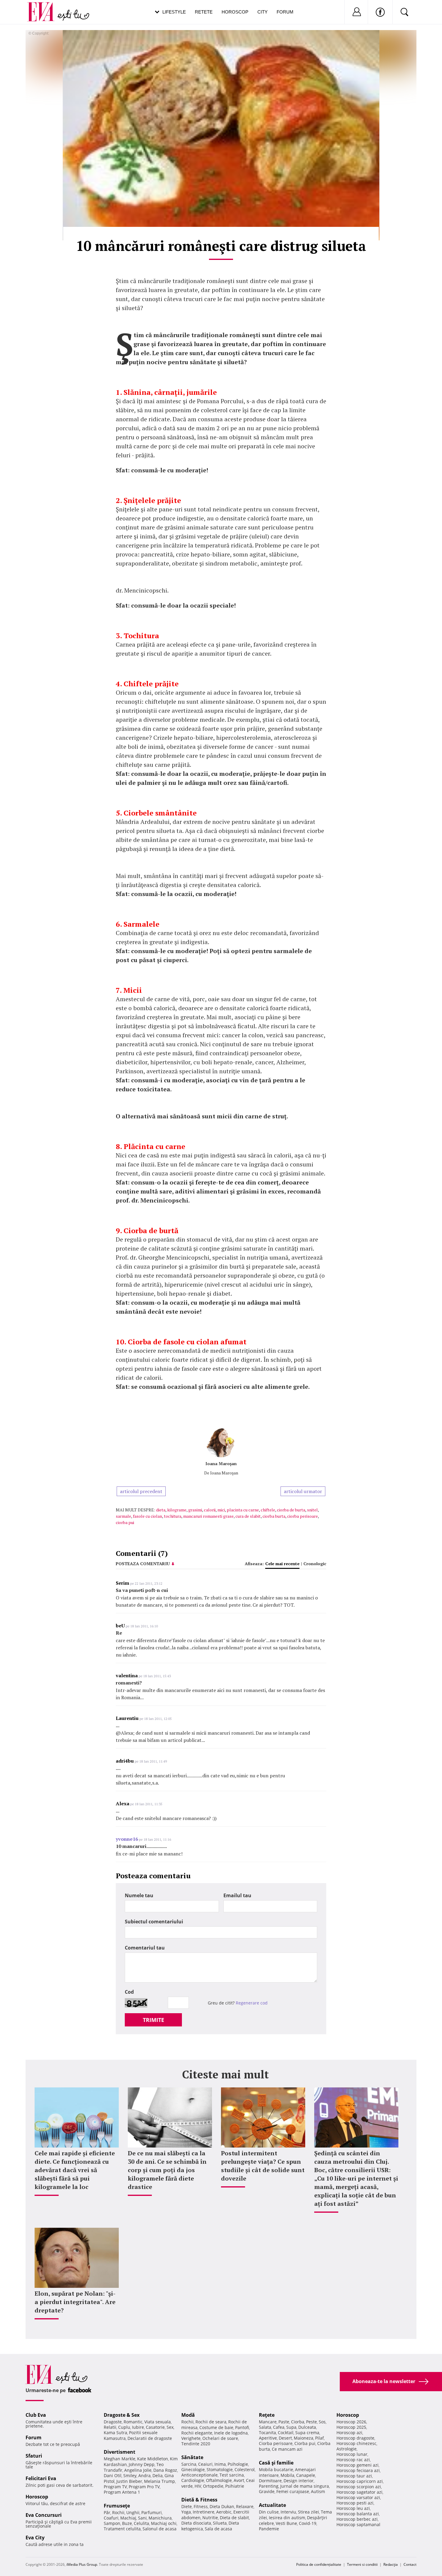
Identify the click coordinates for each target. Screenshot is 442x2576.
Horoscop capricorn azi (360, 2481)
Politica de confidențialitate (319, 2564)
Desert (285, 2438)
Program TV (115, 2487)
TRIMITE (153, 2020)
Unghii (133, 2512)
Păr (107, 2512)
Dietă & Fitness (199, 2500)
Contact (410, 2564)
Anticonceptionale (200, 2475)
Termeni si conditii (362, 2564)
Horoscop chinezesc (356, 2443)
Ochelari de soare (220, 2438)
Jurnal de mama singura (305, 2486)
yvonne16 (127, 1839)
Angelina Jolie (138, 2470)
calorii (210, 1510)
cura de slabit (248, 1516)
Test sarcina (232, 2475)
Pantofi (242, 2427)
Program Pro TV (144, 2487)
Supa (291, 2427)
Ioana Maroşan (221, 1463)
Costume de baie (216, 2427)
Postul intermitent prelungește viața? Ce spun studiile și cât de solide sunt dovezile (263, 2166)
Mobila (287, 2475)
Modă (188, 2415)
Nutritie (210, 2518)
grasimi (195, 1510)
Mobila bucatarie (276, 2469)
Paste (284, 2422)
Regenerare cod (252, 2003)
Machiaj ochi (164, 2523)
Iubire (138, 2427)
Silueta (220, 2523)
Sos (322, 2422)
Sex (170, 2427)
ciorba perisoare (302, 1516)
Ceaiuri (205, 2464)
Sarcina (189, 2464)
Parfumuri (152, 2512)
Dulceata (307, 2427)
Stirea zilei (308, 2512)
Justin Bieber (129, 2481)
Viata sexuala (158, 2422)
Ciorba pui (305, 2443)
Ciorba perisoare (276, 2443)
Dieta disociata (196, 2523)
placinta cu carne (243, 1510)
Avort (239, 2480)
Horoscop (235, 12)
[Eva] (44, 7)
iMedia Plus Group (82, 2564)
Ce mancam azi (287, 2449)
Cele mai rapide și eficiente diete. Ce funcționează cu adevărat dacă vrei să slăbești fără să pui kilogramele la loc (75, 2170)
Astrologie (347, 2449)
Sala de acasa (218, 2529)
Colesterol (245, 2469)
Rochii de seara (211, 2422)
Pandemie (269, 2529)
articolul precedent (141, 1491)
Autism (318, 2491)
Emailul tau (237, 1895)
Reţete (267, 2415)
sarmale (123, 1516)
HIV (198, 2486)
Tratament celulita (122, 2529)
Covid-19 (308, 2523)
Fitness (201, 2506)
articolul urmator (303, 1491)
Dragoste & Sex (122, 2415)
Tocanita (267, 2433)
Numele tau (139, 1895)
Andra (144, 2475)
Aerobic (224, 2512)
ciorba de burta (291, 1510)
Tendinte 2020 (196, 2444)
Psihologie (238, 2464)
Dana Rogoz (165, 2470)
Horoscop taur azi (354, 2476)
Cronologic (315, 1564)
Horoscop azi (349, 2433)
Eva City (35, 2538)
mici (221, 1510)
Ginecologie (193, 2469)
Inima (220, 2464)
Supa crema (307, 2433)
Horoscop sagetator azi (359, 2492)
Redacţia (391, 2564)
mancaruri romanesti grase (208, 1516)
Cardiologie (193, 2480)
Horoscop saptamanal (358, 2524)
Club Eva (36, 2415)
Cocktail (286, 2433)
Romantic (133, 2422)
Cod (129, 1992)
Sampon (112, 2523)
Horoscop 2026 (351, 2422)
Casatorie (155, 2427)
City (262, 12)
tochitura (173, 1516)
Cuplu (124, 2427)
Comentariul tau (145, 1948)
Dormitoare (270, 2481)
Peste (312, 2422)
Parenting (269, 2486)
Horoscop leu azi (353, 2508)
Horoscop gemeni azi (358, 2465)
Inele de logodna (231, 2433)
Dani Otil (113, 2475)
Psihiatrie (235, 2486)
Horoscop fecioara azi (358, 2470)
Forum (285, 12)
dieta (161, 1510)
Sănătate (192, 2457)
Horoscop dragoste (355, 2438)
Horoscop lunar (352, 2454)
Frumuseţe (117, 2506)
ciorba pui (125, 1522)
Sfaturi (34, 2456)
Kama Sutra (115, 2433)
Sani (142, 2518)
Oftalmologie (219, 2480)
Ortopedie (213, 2486)
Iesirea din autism (287, 2518)
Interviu (288, 2512)
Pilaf (319, 2438)
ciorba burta (274, 1516)
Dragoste (113, 2422)
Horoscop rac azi (353, 2460)
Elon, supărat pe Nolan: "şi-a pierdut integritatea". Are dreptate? (75, 2302)
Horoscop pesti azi (355, 2503)
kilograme (177, 1510)
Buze (127, 2523)
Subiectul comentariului (154, 1922)
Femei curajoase (293, 2491)
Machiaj (128, 2518)
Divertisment (120, 2452)
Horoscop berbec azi (357, 2519)
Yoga (186, 2512)
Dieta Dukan (222, 2506)
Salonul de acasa (160, 2529)
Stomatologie (220, 2469)
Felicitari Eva (41, 2478)
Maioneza (304, 2438)
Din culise (269, 2512)
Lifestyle (174, 12)
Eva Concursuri (44, 2515)
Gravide (267, 2491)
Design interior (299, 2481)
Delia (158, 2475)
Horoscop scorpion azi (359, 2487)
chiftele (268, 1510)
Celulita (141, 2523)
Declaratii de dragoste (150, 2438)
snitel (312, 1510)
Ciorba (298, 2422)
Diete (187, 2506)
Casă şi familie (276, 2463)
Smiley (130, 2475)
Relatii (110, 2427)
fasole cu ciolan (147, 1516)
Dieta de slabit (234, 2518)
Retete (204, 12)
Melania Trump (160, 2481)
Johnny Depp (142, 2464)
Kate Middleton (153, 2459)
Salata (265, 2427)
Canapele (306, 2475)
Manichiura (160, 2518)
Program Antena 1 (122, 2492)
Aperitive (268, 2438)
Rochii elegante (197, 2433)
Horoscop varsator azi (358, 2497)
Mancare (268, 2422)
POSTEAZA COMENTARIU (143, 1564)
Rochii (118, 2512)
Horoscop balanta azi (358, 2514)
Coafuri (111, 2518)
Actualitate (272, 2505)
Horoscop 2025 (351, 2427)
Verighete (191, 2438)
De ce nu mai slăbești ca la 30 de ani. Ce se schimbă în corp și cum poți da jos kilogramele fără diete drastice (167, 2170)
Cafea (279, 2427)
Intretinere (204, 2512)
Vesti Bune (286, 2523)
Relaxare (245, 2506)
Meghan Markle (120, 2459)
